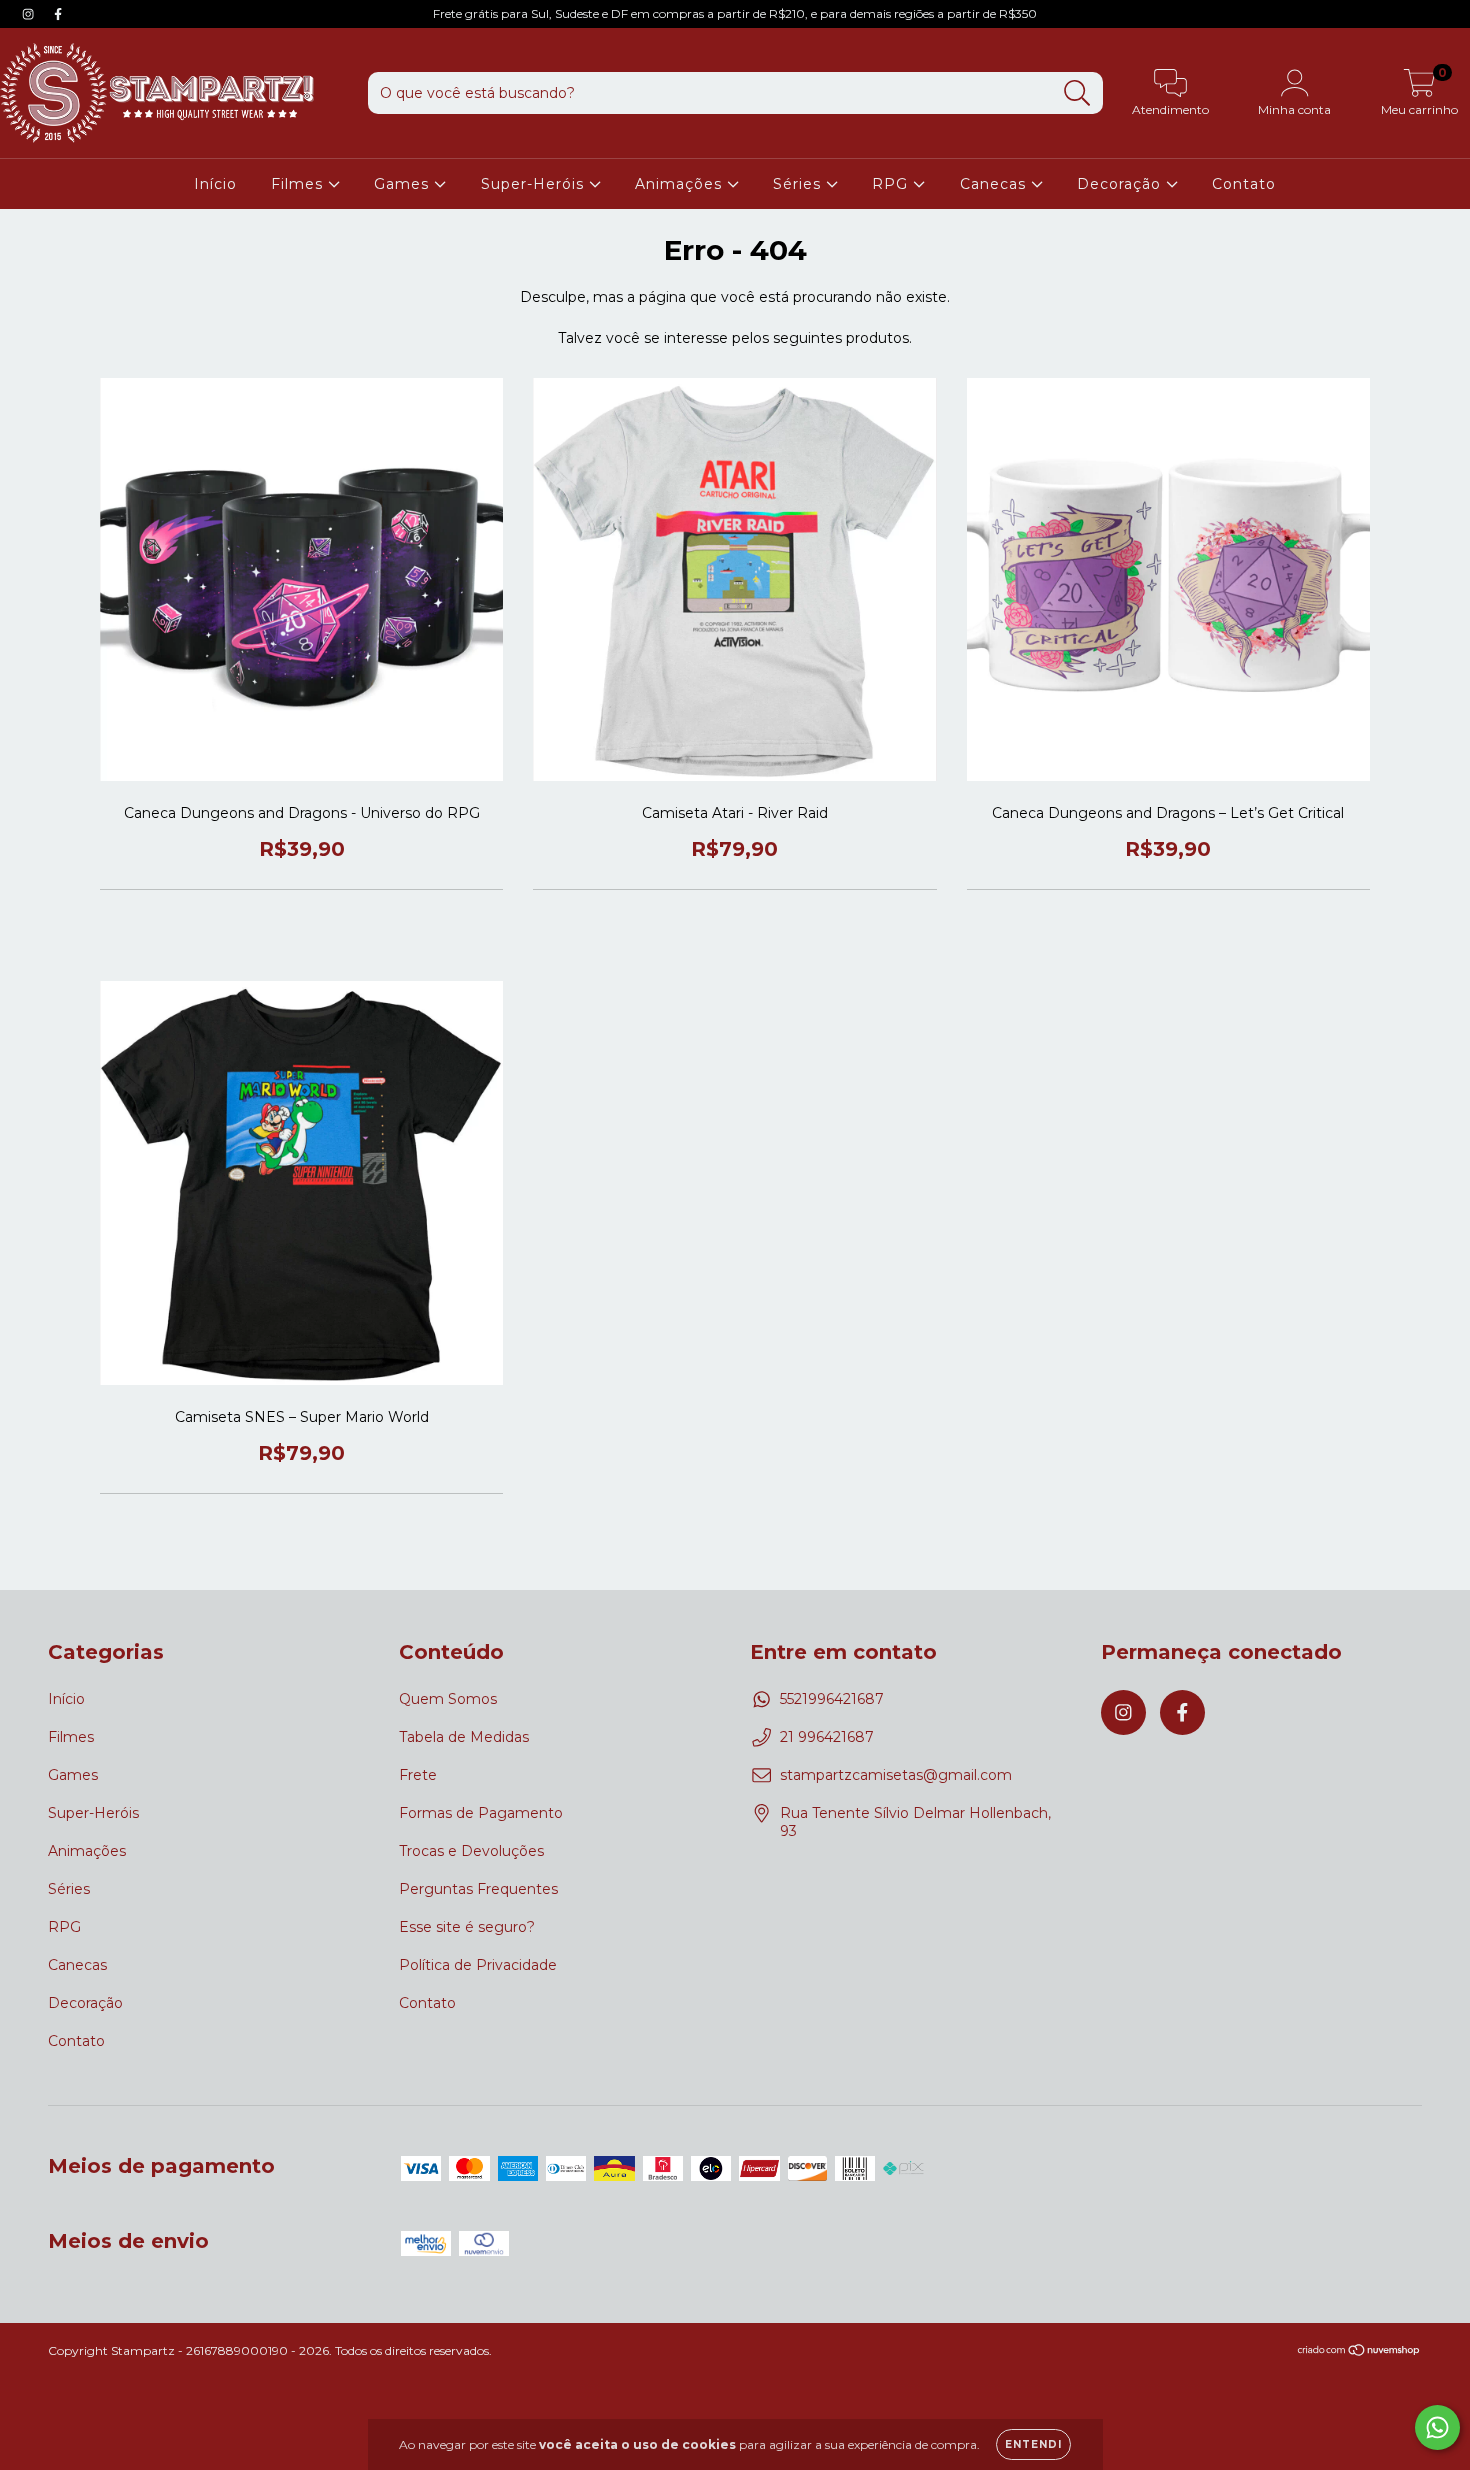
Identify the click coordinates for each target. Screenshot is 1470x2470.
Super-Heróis (535, 184)
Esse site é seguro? (467, 1927)
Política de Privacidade (478, 1965)
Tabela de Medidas (464, 1737)
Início (215, 184)
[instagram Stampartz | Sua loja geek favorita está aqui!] (30, 14)
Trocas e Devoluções (471, 1851)
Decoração (1121, 184)
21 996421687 (827, 1737)
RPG (892, 184)
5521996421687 (832, 1699)
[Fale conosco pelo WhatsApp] (1437, 2427)
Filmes (299, 184)
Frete (418, 1775)
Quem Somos (448, 1699)
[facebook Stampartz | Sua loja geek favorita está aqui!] (58, 14)
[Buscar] (1077, 93)
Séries (799, 184)
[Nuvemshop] (1359, 2352)
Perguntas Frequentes (478, 1889)
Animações (681, 184)
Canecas (995, 184)
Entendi (1033, 2444)
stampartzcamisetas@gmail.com (896, 1775)
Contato (1244, 184)
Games (404, 184)
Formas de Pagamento (481, 1813)
